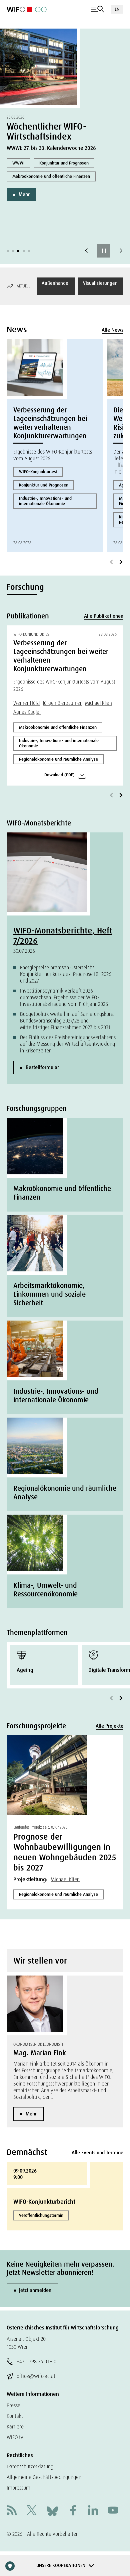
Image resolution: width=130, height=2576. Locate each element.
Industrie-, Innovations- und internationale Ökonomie (45, 501)
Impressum (18, 2488)
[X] (32, 2511)
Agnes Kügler (27, 712)
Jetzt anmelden (35, 2290)
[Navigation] (97, 9)
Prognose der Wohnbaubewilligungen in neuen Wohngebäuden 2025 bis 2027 (65, 1852)
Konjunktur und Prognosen (64, 163)
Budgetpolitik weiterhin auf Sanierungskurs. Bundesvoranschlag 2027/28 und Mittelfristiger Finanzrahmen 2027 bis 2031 (67, 1021)
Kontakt (15, 2416)
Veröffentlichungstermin (41, 2215)
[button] (8, 251)
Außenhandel (56, 283)
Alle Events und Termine (97, 2153)
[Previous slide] (86, 251)
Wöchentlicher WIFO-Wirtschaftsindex (46, 131)
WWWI (18, 163)
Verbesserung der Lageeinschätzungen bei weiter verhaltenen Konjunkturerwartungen (50, 423)
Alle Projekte (109, 1726)
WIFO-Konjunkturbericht (44, 2202)
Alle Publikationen (104, 616)
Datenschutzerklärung (30, 2467)
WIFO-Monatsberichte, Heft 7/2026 (63, 936)
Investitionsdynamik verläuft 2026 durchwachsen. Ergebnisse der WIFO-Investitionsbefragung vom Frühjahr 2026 (64, 997)
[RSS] (12, 2511)
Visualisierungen (100, 283)
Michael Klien (98, 703)
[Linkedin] (93, 2511)
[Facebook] (73, 2511)
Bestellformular (42, 1067)
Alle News (112, 330)
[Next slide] (121, 251)
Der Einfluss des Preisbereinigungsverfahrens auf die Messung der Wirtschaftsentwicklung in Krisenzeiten (68, 1044)
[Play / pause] (104, 251)
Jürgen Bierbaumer (62, 703)
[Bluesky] (52, 2511)
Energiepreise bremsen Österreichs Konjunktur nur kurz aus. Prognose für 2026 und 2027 (66, 974)
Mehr (24, 194)
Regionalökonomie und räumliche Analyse (58, 759)
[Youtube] (113, 2511)
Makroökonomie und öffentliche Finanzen (51, 176)
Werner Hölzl (26, 703)
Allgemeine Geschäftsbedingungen (44, 2477)
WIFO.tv (15, 2437)
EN (117, 9)
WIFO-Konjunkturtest (38, 472)
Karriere (15, 2427)
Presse (13, 2405)
